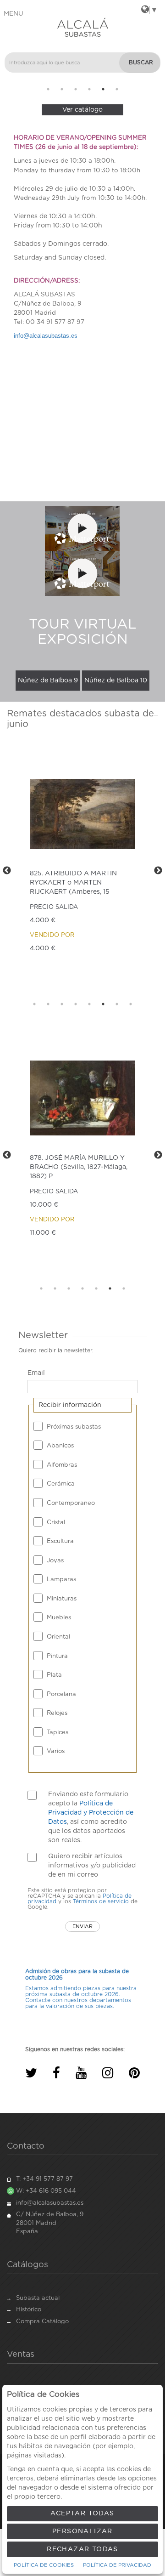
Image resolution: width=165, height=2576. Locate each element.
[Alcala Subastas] (82, 27)
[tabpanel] (82, 1989)
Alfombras (62, 1465)
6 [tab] (117, 89)
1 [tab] (48, 89)
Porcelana (61, 1694)
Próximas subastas (74, 1427)
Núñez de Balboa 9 (48, 681)
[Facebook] (56, 2073)
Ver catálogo (82, 110)
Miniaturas (62, 1599)
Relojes (57, 1713)
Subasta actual (38, 2298)
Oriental (58, 1637)
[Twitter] (31, 2073)
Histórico (29, 2310)
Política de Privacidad (117, 2565)
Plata (54, 1675)
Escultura (60, 1541)
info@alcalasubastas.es (46, 336)
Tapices (58, 1733)
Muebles (59, 1618)
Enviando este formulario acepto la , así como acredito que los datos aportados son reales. (91, 1817)
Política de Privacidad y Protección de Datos (91, 1813)
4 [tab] (89, 89)
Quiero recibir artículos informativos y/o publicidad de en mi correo (92, 1866)
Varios (56, 1751)
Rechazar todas (82, 2549)
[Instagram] (108, 2073)
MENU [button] (14, 14)
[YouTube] (81, 2073)
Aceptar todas (82, 2514)
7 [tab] (117, 1004)
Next (154, 82)
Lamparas (61, 1580)
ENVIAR (82, 1926)
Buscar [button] (141, 62)
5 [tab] (103, 89)
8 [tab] (131, 1004)
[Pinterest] (134, 2073)
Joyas (55, 1561)
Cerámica (61, 1484)
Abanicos (60, 1446)
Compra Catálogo (42, 2322)
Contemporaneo (71, 1503)
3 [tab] (76, 89)
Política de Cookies (44, 2565)
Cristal (56, 1523)
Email (36, 1373)
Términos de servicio (101, 1901)
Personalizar (82, 2531)
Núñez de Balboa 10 (116, 681)
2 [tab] (62, 89)
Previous (11, 82)
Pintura (57, 1656)
